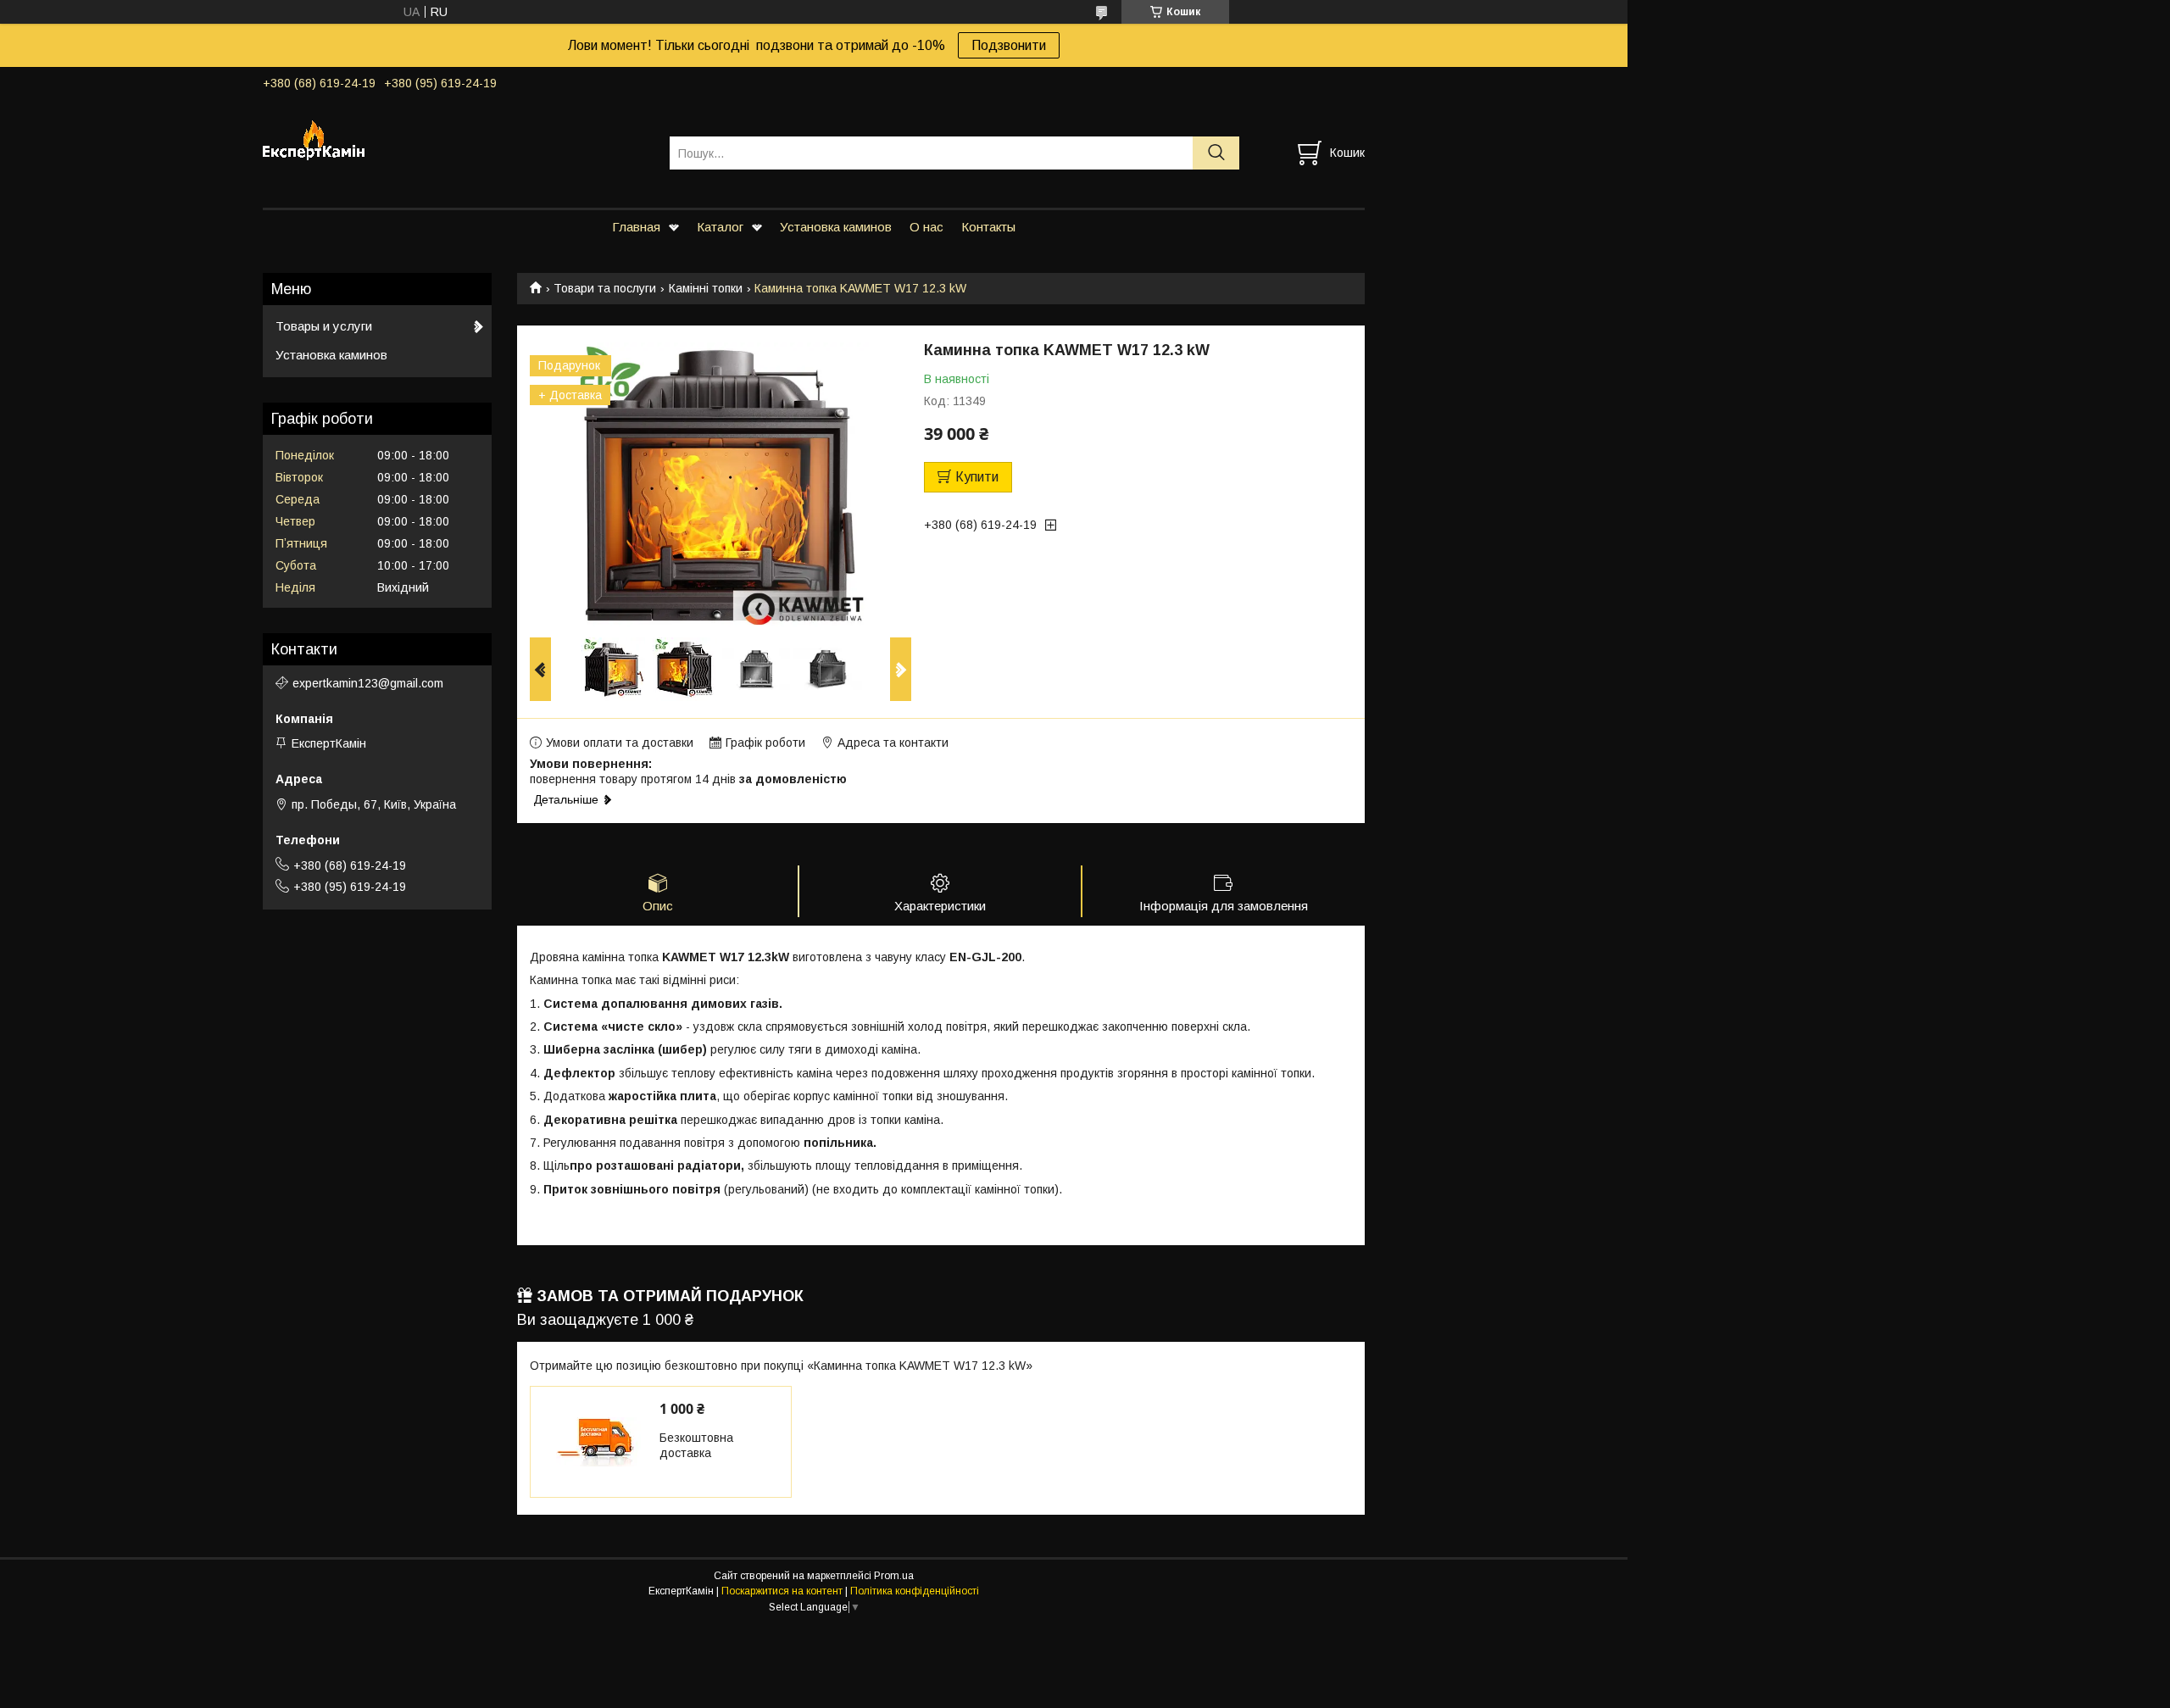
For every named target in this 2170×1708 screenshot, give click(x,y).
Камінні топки (706, 288)
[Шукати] (1216, 153)
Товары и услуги (324, 326)
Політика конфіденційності (915, 1591)
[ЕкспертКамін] (456, 137)
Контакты (988, 227)
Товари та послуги (605, 288)
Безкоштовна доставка (696, 1445)
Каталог (720, 227)
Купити (977, 477)
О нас (926, 227)
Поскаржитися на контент (782, 1591)
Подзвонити (1009, 45)
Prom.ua (894, 1576)
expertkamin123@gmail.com (368, 683)
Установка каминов (836, 227)
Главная (636, 227)
